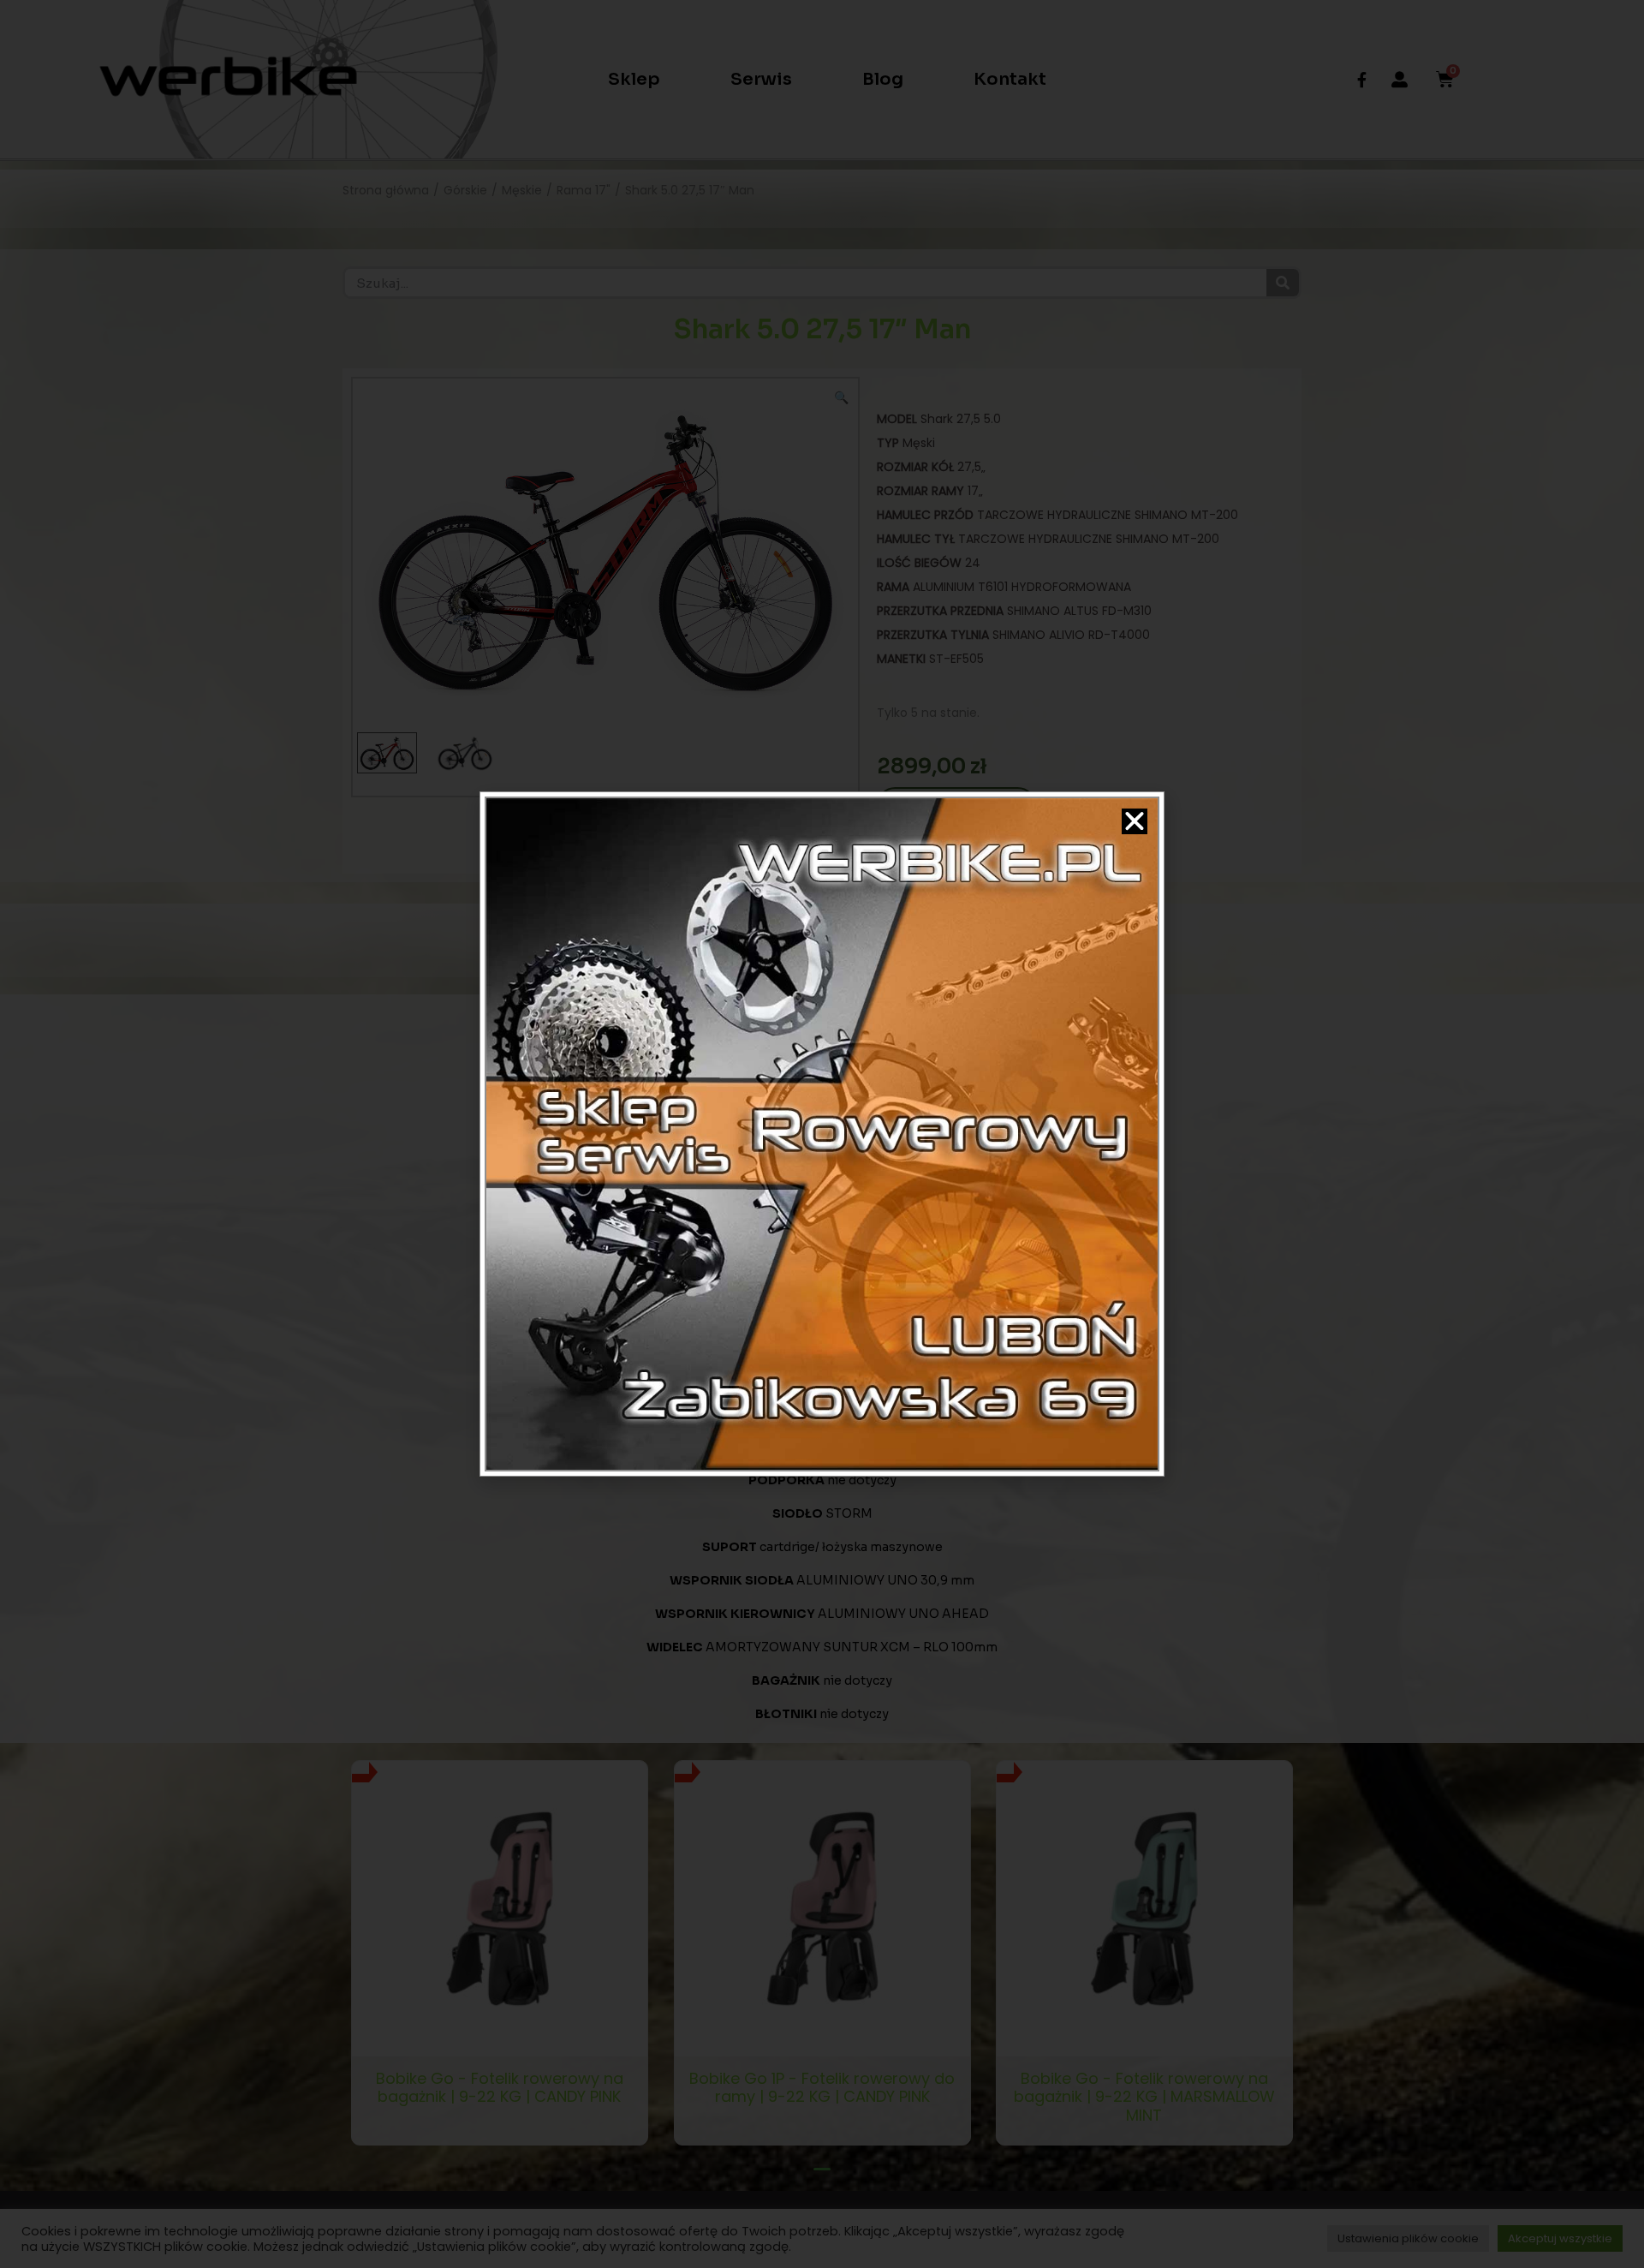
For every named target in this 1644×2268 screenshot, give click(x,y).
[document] (822, 1134)
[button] (1135, 821)
